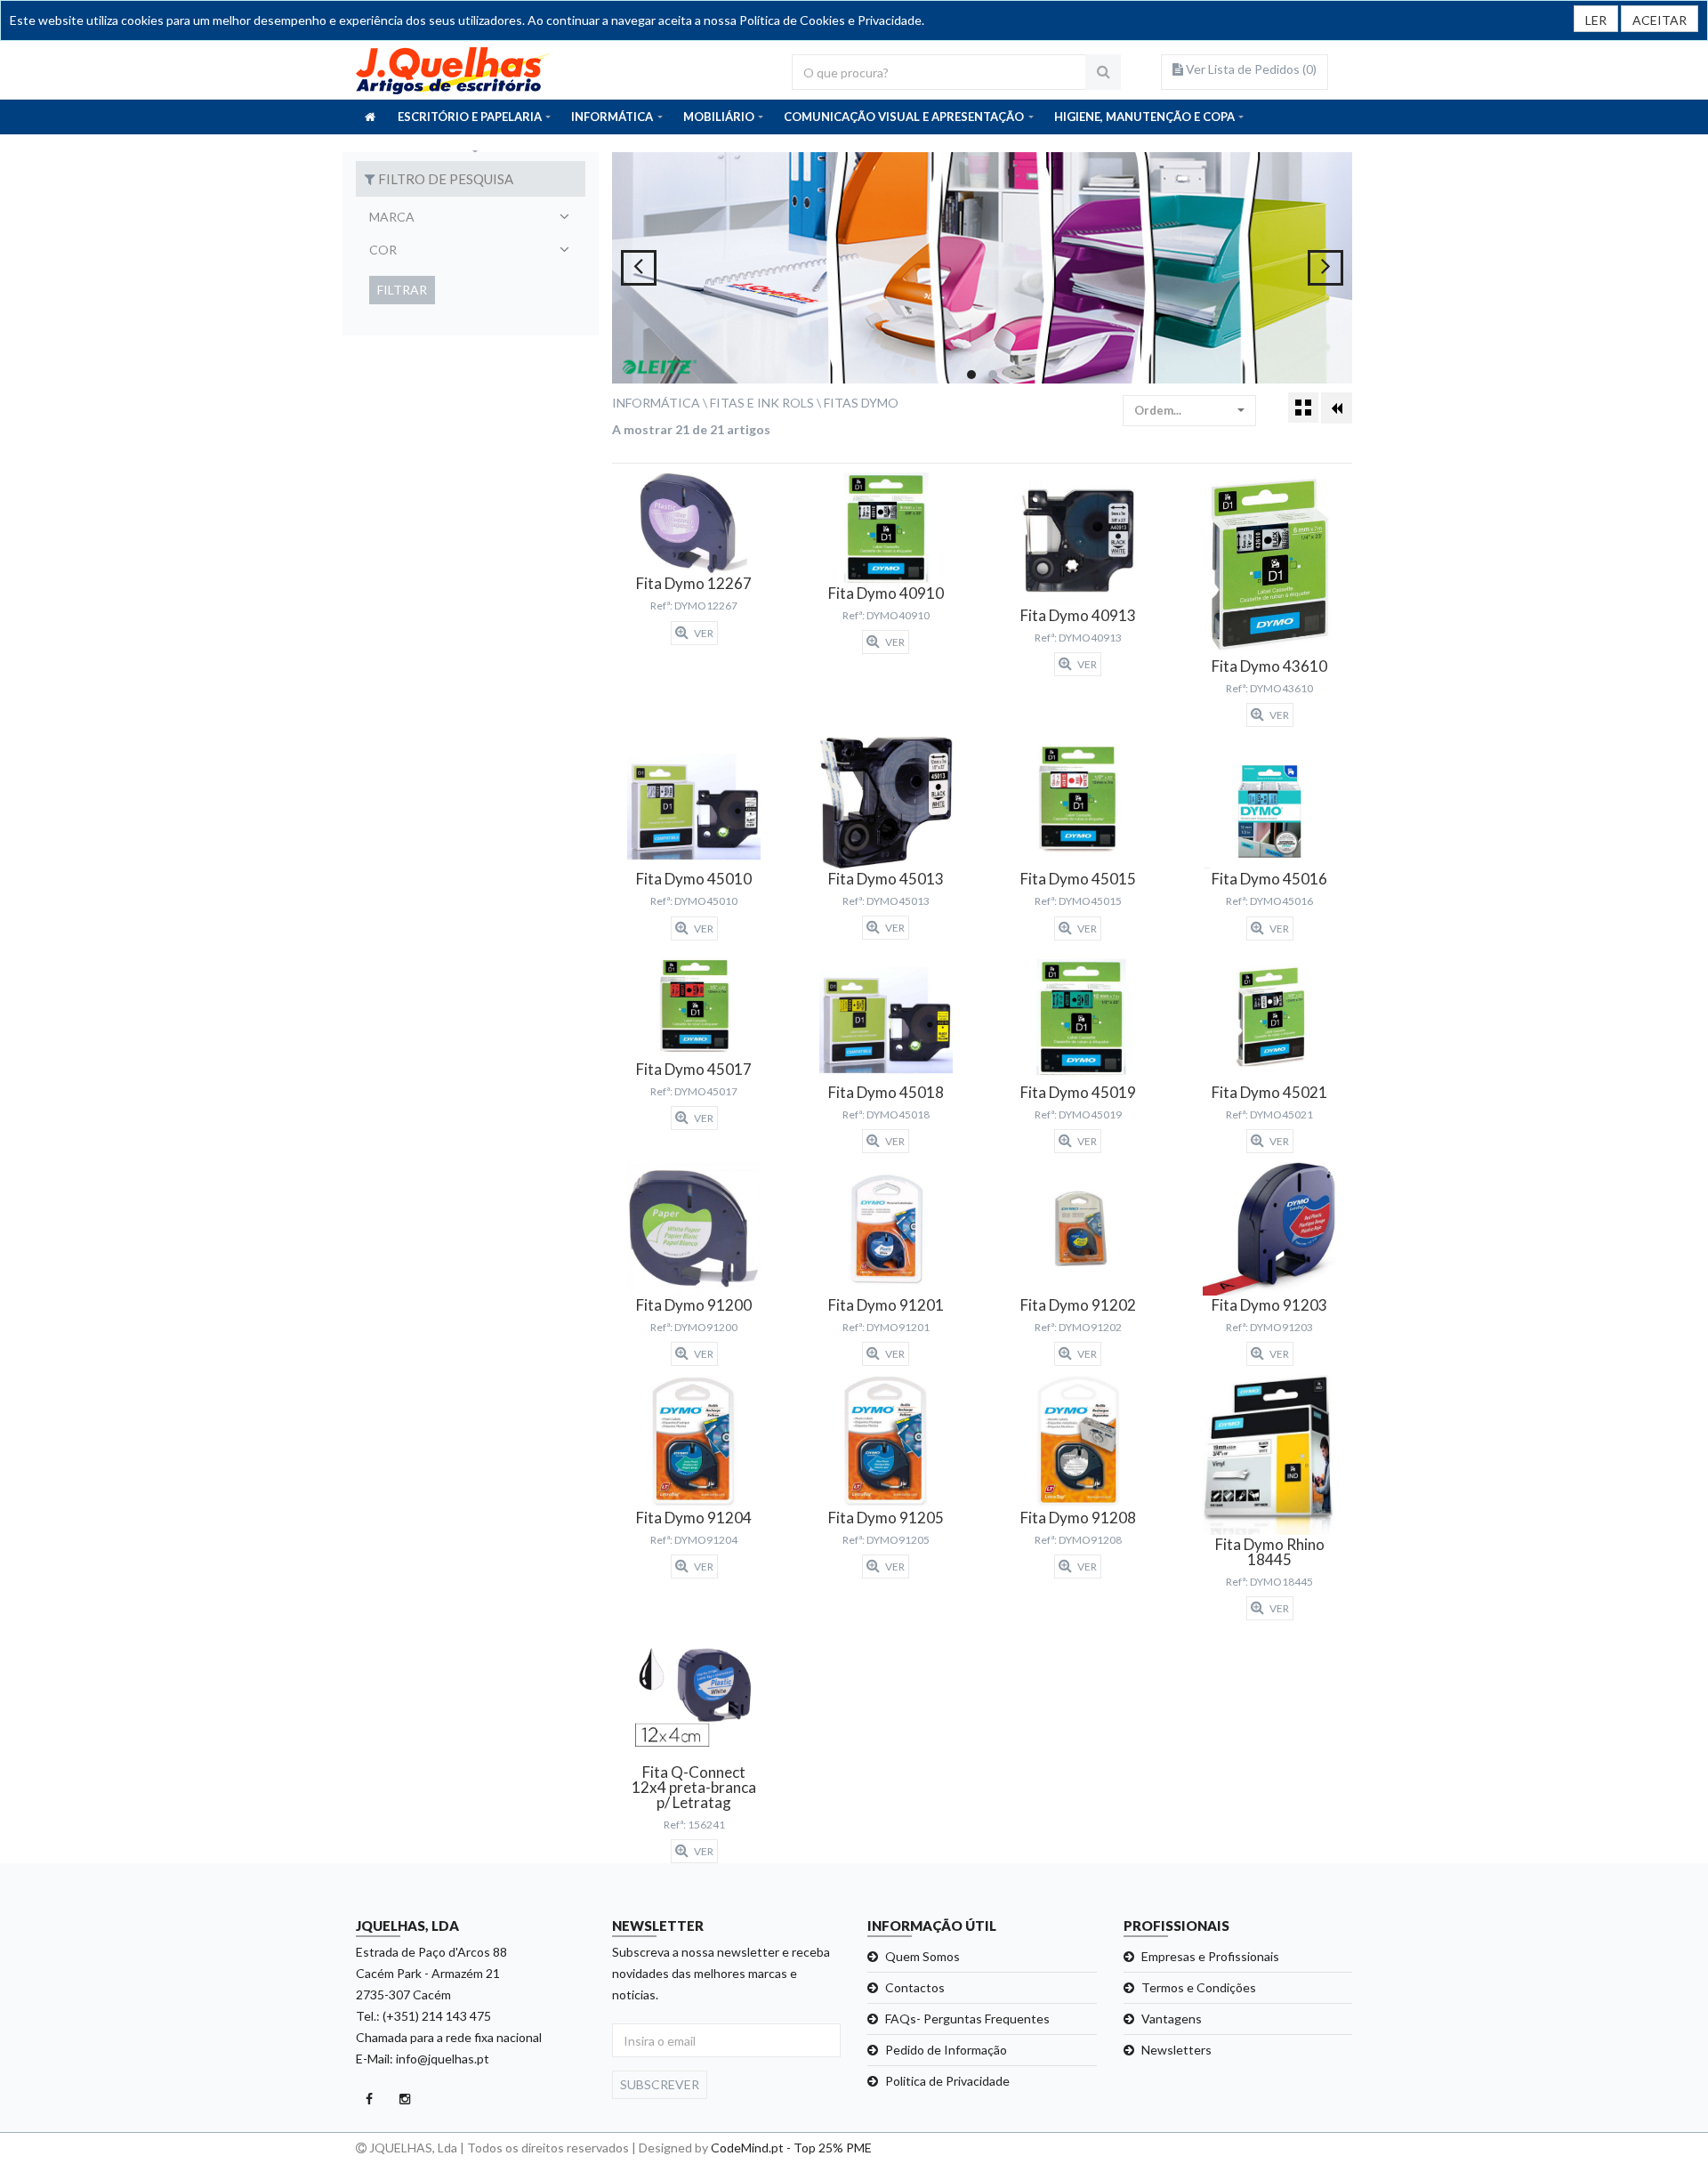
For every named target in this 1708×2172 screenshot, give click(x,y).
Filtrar (402, 290)
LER (1596, 20)
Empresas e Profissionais (1210, 1956)
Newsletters (1176, 2050)
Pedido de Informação (946, 2050)
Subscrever (660, 2084)
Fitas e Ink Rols (762, 403)
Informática (656, 403)
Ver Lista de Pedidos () (1250, 69)
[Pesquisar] (1103, 72)
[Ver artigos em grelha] (1303, 408)
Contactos (915, 1987)
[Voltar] (1337, 408)
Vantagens (1172, 2019)
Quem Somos (922, 1956)
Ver (703, 633)
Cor (383, 250)
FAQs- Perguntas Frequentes (967, 2019)
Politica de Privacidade (947, 2081)
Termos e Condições (1199, 1987)
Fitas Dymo (861, 403)
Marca (392, 217)
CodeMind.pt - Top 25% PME (791, 2148)
